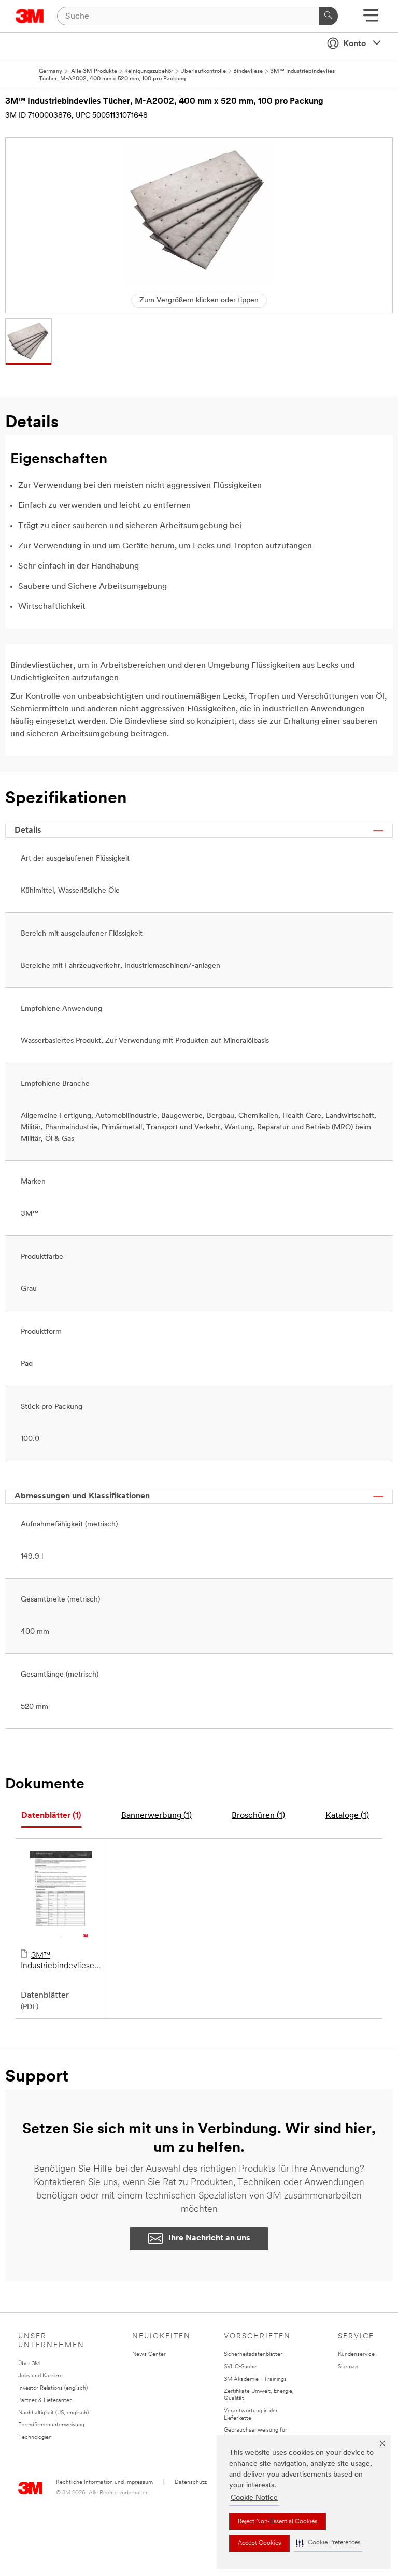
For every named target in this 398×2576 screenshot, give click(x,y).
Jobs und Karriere (40, 2376)
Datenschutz (191, 2483)
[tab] (51, 1816)
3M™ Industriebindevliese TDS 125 (58, 1961)
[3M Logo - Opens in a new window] (30, 16)
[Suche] (329, 16)
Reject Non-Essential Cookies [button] (278, 2522)
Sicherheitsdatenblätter (253, 2355)
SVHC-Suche (240, 2367)
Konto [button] (354, 44)
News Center (149, 2355)
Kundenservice (356, 2355)
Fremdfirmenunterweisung (51, 2425)
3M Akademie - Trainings (255, 2379)
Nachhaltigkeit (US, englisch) (53, 2413)
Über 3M (29, 2364)
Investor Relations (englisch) (53, 2388)
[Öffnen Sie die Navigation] (371, 19)
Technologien (35, 2437)
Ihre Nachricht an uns (209, 2238)
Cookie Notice (254, 2498)
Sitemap (348, 2367)
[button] (328, 2543)
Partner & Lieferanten (45, 2401)
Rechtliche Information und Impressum (104, 2483)
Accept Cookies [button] (259, 2543)
